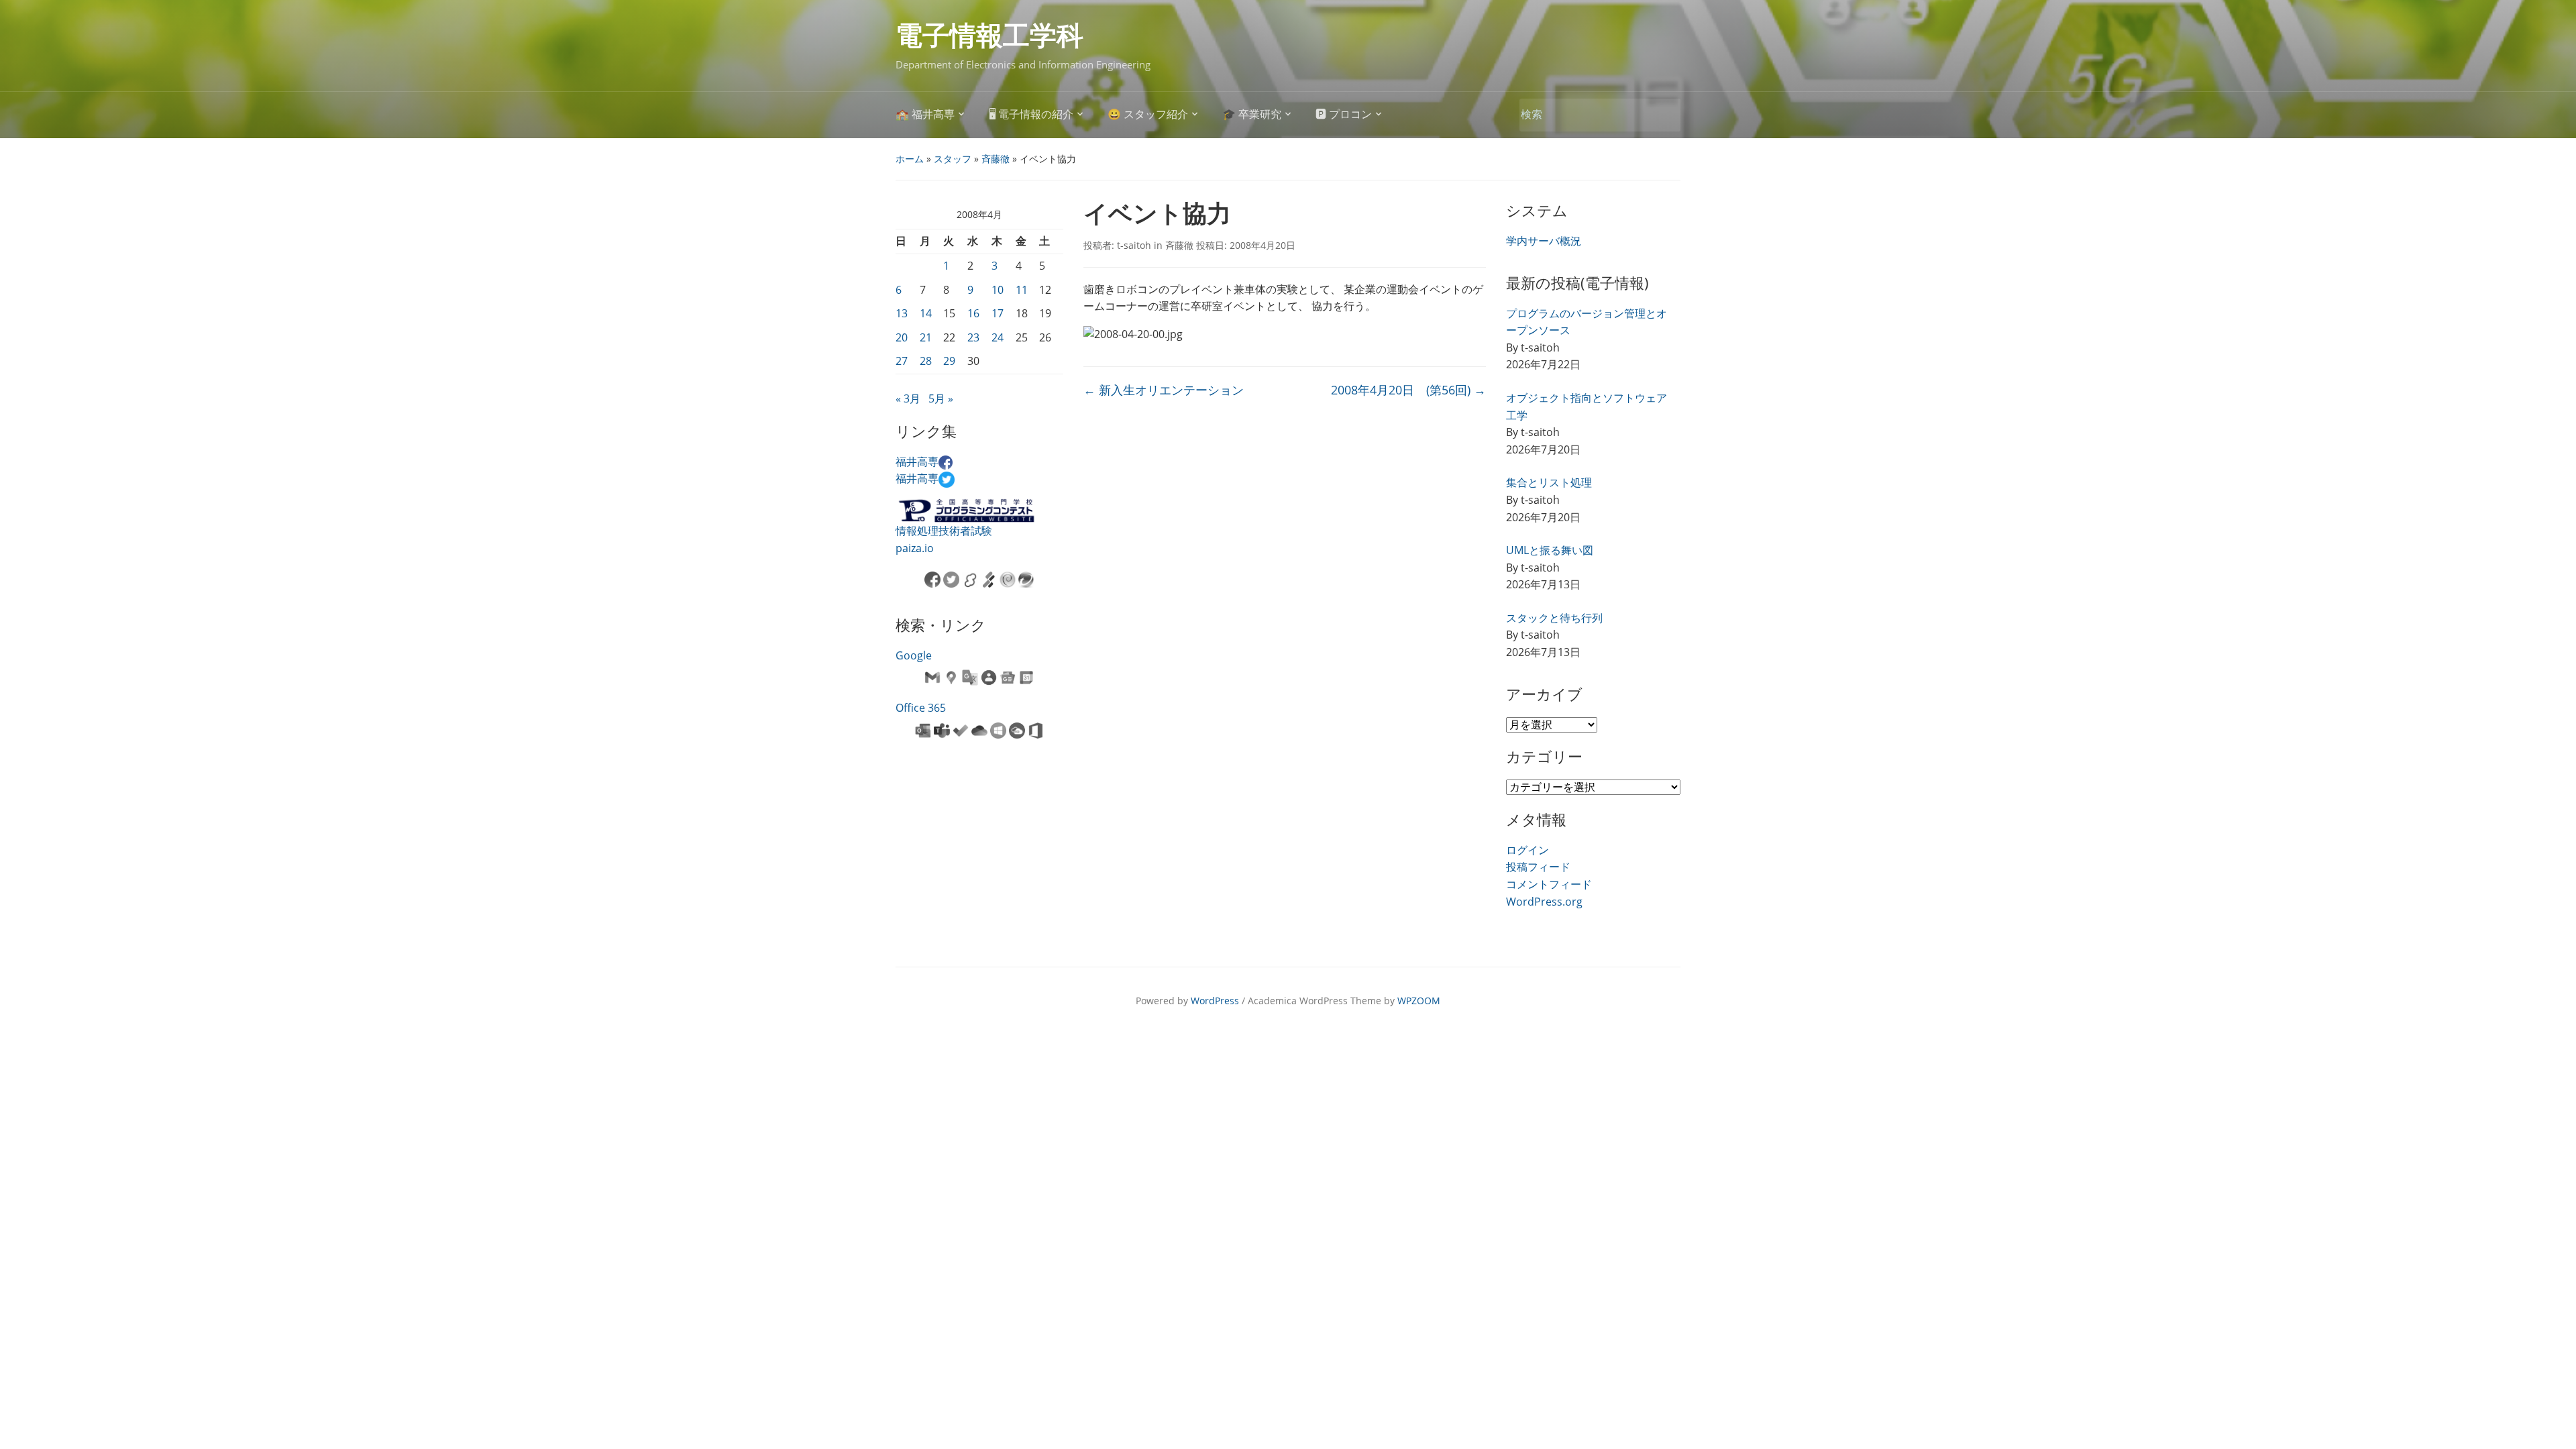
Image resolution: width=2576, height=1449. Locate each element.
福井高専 (917, 462)
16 (973, 313)
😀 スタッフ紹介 (1148, 114)
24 (998, 337)
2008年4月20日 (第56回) (1408, 390)
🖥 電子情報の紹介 (1031, 114)
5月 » (941, 398)
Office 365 (921, 708)
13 (902, 313)
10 (998, 290)
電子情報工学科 (989, 36)
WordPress (1215, 1001)
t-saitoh (1134, 245)
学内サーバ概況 (1544, 241)
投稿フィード (1538, 867)
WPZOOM (1419, 1001)
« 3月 (908, 398)
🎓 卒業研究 (1252, 114)
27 (902, 361)
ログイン (1527, 850)
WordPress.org (1544, 902)
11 (1022, 290)
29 (949, 361)
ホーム (910, 159)
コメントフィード (1549, 884)
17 (998, 313)
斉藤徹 (996, 159)
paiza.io (915, 548)
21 (926, 337)
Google (914, 655)
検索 (1664, 115)
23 (973, 337)
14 (926, 313)
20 (902, 337)
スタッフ (953, 159)
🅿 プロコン (1344, 114)
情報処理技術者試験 (944, 531)
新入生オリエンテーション (1164, 390)
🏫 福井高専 (925, 114)
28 (926, 361)
